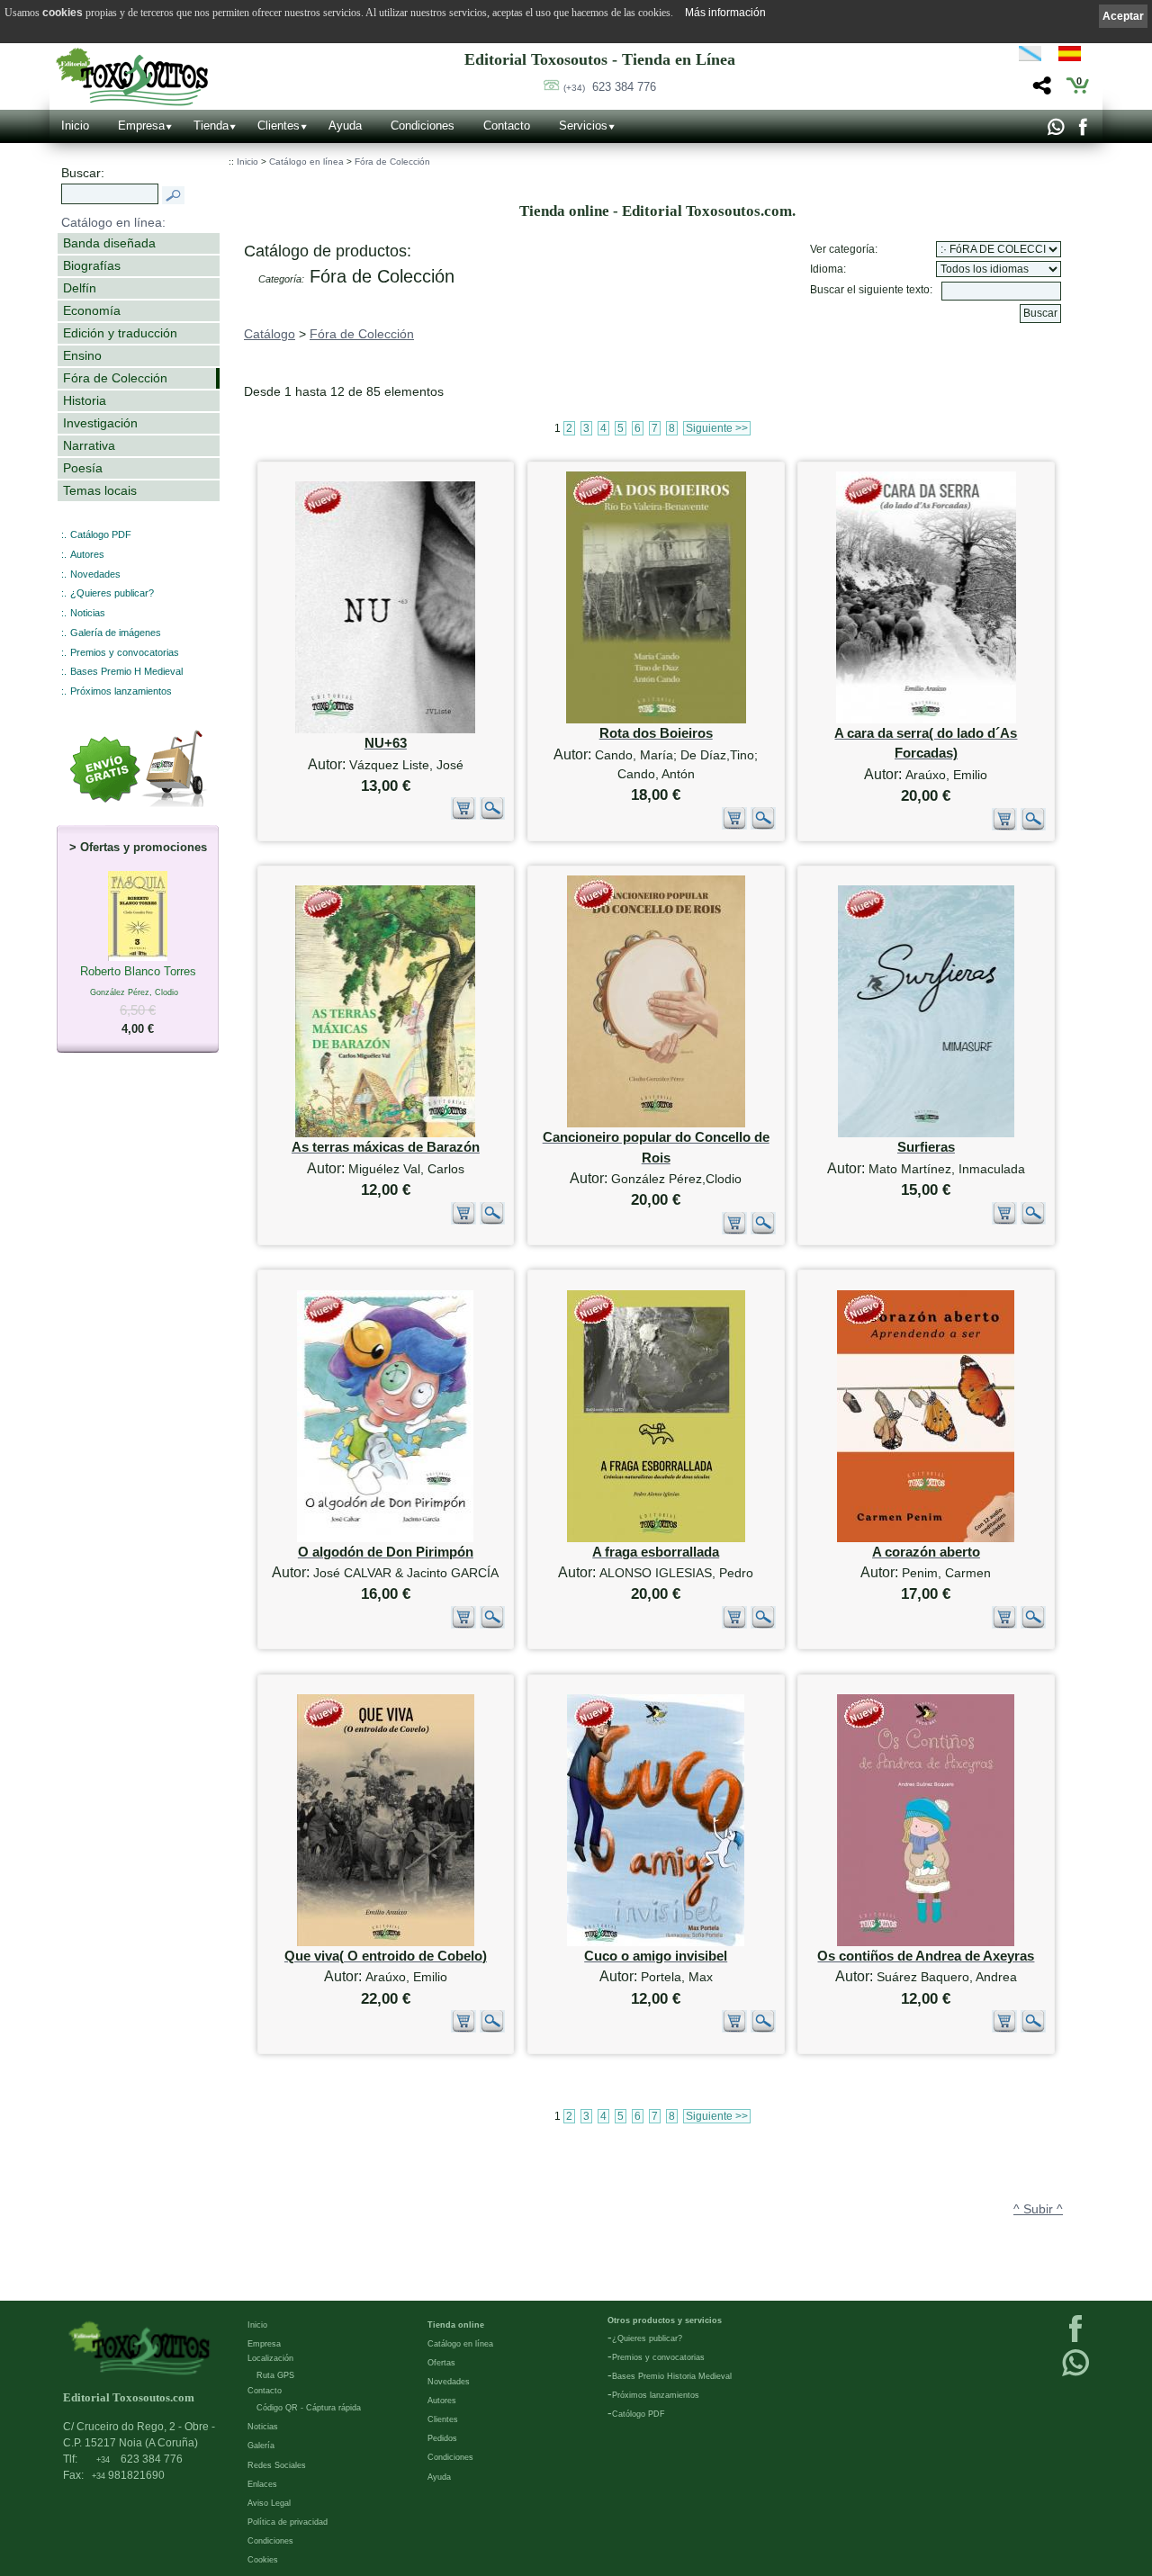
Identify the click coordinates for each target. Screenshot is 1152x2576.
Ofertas (441, 2363)
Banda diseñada (109, 243)
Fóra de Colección (115, 378)
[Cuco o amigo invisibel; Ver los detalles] (656, 1942)
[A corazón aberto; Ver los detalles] (926, 1538)
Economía (92, 310)
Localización (270, 2358)
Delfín (80, 288)
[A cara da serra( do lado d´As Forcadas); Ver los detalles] (926, 719)
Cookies (263, 2560)
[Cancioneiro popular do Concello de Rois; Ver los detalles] (656, 1123)
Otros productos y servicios (665, 2320)
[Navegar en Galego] (1030, 57)
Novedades (95, 574)
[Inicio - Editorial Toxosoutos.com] (132, 77)
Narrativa (89, 445)
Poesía (83, 468)
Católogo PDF (639, 2414)
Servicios (583, 126)
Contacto (507, 126)
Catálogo (270, 334)
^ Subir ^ (1038, 2209)
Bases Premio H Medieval (126, 671)
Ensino (82, 355)
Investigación (100, 423)
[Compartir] (1040, 90)
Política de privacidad (288, 2522)
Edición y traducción (120, 333)
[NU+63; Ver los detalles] (385, 729)
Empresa (141, 126)
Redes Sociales (277, 2465)
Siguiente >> (717, 428)
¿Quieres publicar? (112, 593)
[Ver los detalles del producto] (492, 816)
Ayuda (345, 126)
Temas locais (100, 490)
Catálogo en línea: (113, 222)
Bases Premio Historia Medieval (672, 2376)
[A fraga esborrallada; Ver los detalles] (656, 1538)
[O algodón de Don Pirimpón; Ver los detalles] (385, 1538)
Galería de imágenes (116, 633)
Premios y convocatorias (125, 652)
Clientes (279, 126)
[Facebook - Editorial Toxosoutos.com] (1082, 131)
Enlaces (262, 2484)
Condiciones (423, 126)
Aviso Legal (269, 2503)
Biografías (92, 265)
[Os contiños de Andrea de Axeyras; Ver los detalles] (926, 1942)
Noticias (88, 613)
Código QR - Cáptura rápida (309, 2408)
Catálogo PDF (101, 534)
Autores (87, 554)
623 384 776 (610, 87)
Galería (261, 2446)
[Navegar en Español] (1075, 57)
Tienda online (456, 2325)
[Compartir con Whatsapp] (1055, 131)
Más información (725, 13)
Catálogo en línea (306, 162)
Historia (85, 400)
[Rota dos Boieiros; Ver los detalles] (656, 719)
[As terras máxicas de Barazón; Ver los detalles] (385, 1133)
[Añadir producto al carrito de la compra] (463, 816)
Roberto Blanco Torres (138, 1000)
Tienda (211, 126)
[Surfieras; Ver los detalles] (926, 1133)
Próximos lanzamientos (121, 691)
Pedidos (442, 2438)
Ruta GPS (275, 2375)
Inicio (75, 126)
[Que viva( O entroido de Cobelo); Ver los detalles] (386, 1942)
